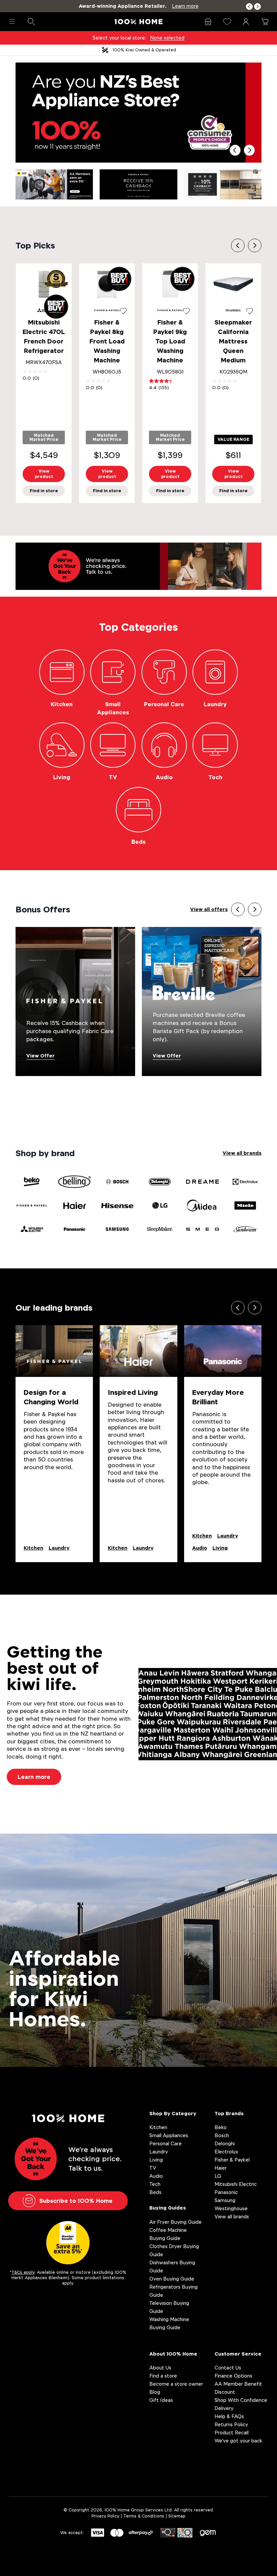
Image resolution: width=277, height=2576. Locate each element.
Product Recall (232, 2432)
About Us (160, 2368)
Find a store (163, 2376)
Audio (200, 1548)
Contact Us (228, 2368)
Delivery (224, 2408)
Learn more (34, 1777)
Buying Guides (168, 2208)
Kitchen (33, 1548)
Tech (155, 2184)
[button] (249, 7)
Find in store (44, 491)
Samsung (225, 2200)
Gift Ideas (161, 2400)
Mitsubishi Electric (236, 2184)
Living (220, 1548)
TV (153, 2168)
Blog (155, 2392)
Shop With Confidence (241, 2400)
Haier (221, 2168)
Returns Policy (231, 2424)
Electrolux (226, 2152)
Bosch (222, 2135)
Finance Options (233, 2376)
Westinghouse (231, 2208)
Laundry (59, 1548)
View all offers (209, 909)
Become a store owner (176, 2384)
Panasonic (226, 2192)
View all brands (242, 1153)
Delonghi (225, 2143)
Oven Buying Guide (172, 2279)
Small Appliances (169, 2135)
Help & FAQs (229, 2416)
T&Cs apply (23, 2272)
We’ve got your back (238, 2441)
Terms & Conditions (144, 2516)
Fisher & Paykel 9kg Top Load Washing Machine (170, 341)
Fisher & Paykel (232, 2160)
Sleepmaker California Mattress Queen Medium (233, 341)
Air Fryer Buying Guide (175, 2222)
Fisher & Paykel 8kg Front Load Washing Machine (107, 341)
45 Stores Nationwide (144, 50)
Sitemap (177, 2516)
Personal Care (166, 2143)
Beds (155, 2192)
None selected (167, 38)
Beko (221, 2127)
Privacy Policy (105, 2516)
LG (218, 2176)
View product (44, 474)
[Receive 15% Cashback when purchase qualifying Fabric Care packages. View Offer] (75, 1001)
